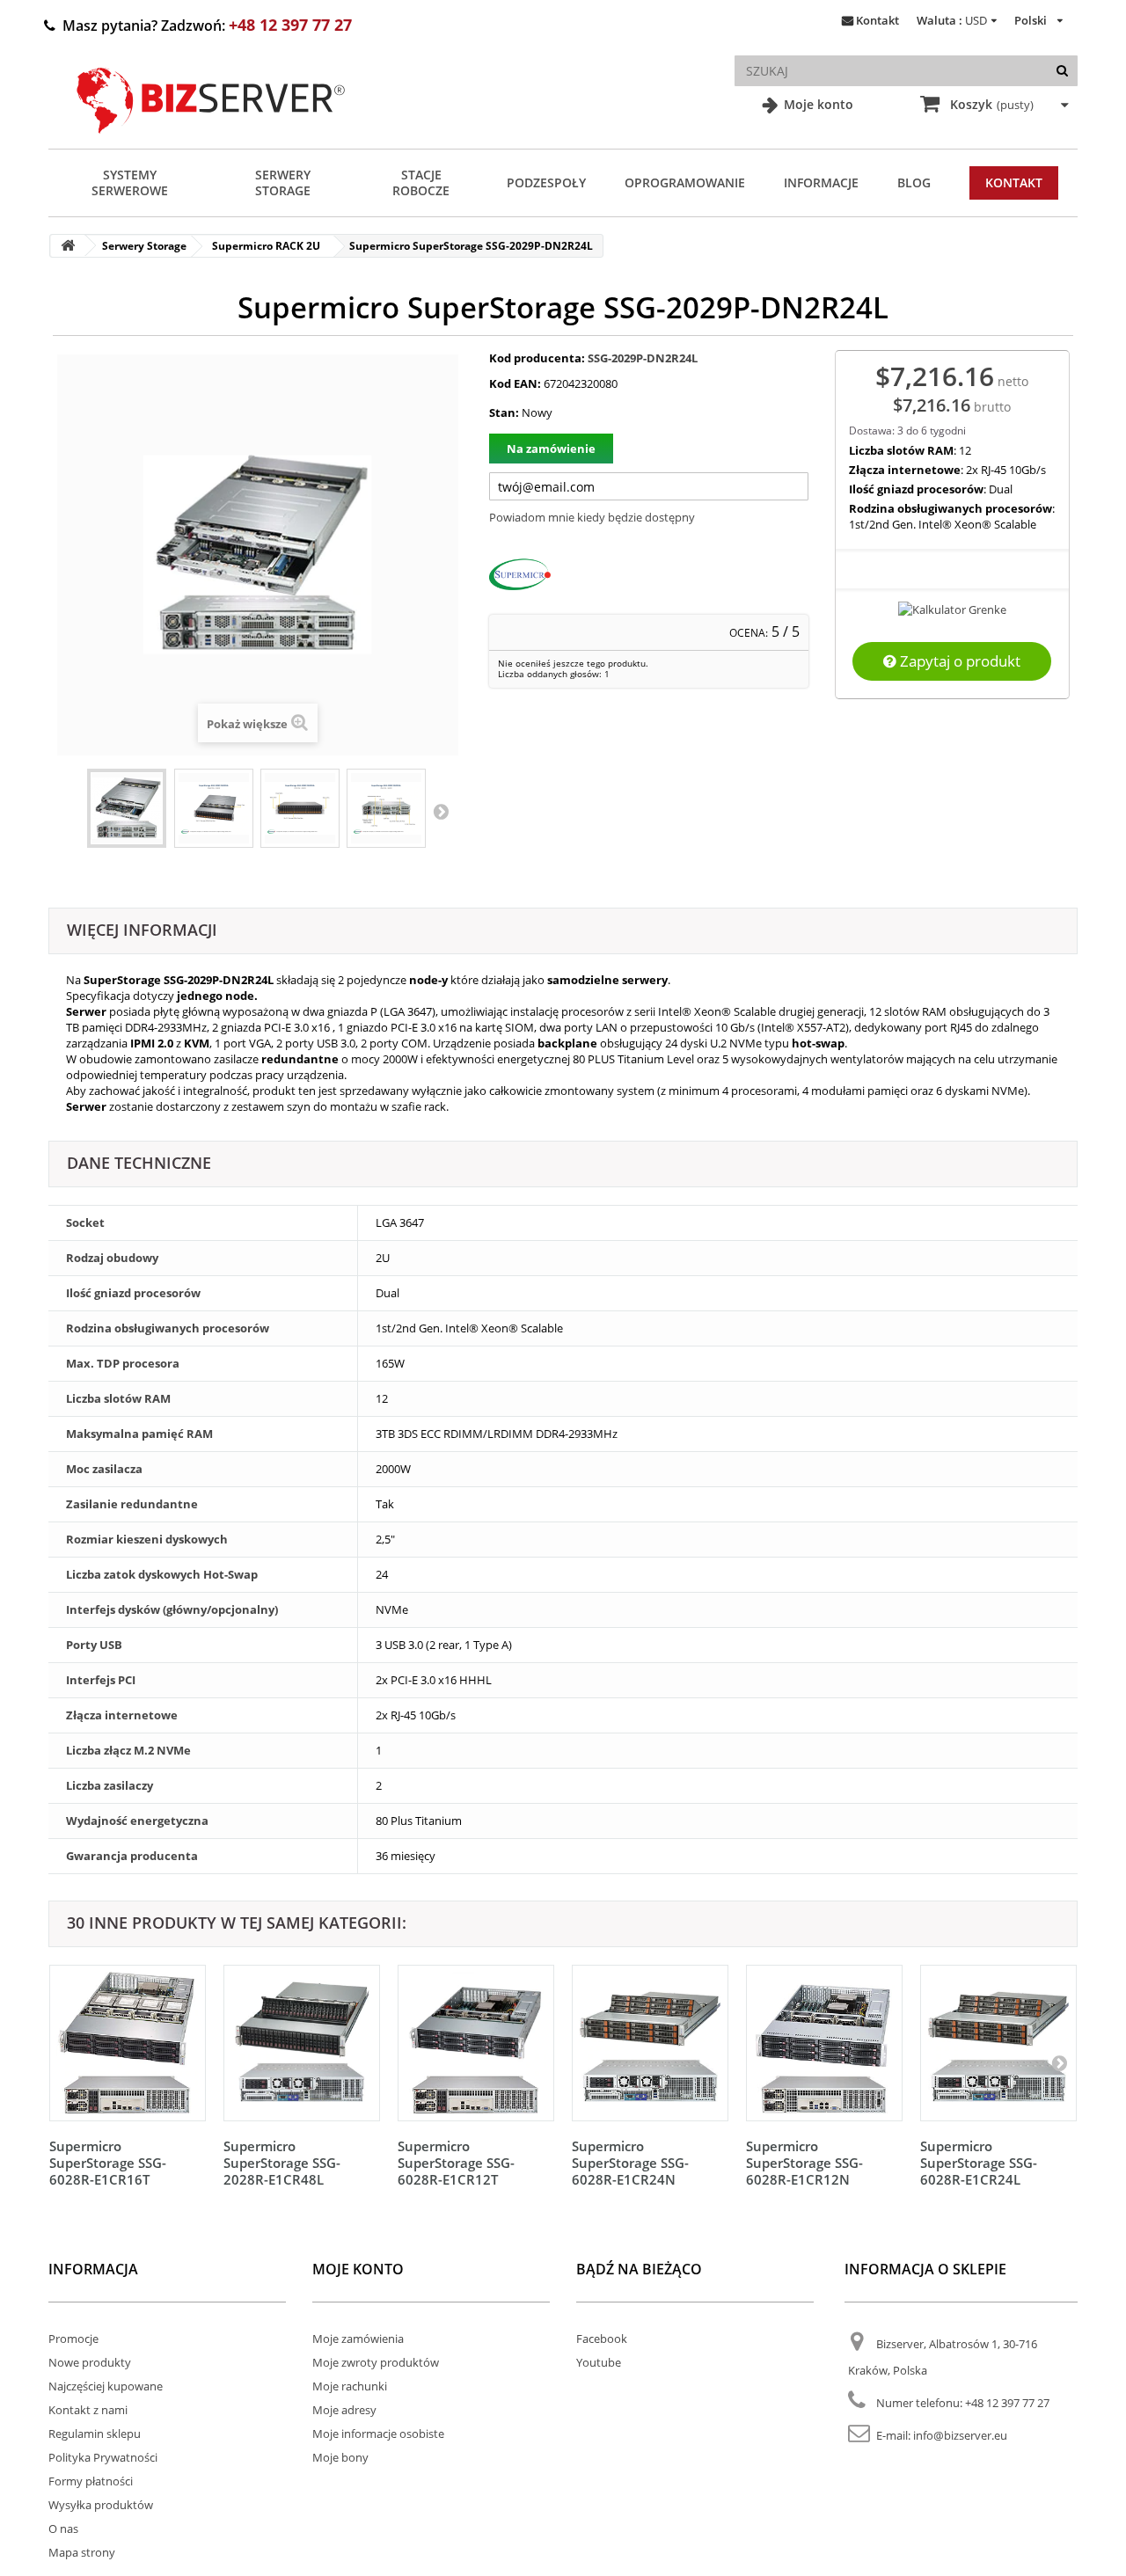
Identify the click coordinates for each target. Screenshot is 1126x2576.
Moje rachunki (350, 2386)
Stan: (504, 412)
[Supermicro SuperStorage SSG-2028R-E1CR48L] (302, 2043)
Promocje (73, 2339)
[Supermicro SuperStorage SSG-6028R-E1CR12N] (824, 2043)
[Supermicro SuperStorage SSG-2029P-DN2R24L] (127, 808)
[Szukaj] (1062, 71)
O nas (63, 2529)
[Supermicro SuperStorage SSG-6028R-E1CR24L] (998, 2043)
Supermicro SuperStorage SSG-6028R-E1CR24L (979, 2163)
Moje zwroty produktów (376, 2362)
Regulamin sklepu (95, 2434)
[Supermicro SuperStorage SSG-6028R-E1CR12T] (476, 2043)
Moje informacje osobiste (378, 2434)
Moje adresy (344, 2410)
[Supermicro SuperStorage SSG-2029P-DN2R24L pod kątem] (214, 808)
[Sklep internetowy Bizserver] (211, 141)
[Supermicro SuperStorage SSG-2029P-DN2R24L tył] (386, 808)
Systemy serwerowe (130, 182)
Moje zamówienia (358, 2339)
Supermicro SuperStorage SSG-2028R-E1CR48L (282, 2163)
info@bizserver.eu (960, 2435)
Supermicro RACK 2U (266, 246)
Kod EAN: (515, 383)
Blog (914, 182)
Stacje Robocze (421, 182)
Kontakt (877, 20)
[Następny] (1059, 2062)
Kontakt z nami (88, 2410)
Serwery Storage (283, 182)
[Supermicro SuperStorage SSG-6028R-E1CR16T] (128, 2043)
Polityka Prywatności (103, 2457)
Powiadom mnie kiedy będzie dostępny (592, 517)
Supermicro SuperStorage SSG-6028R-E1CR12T (456, 2163)
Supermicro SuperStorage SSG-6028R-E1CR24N (630, 2163)
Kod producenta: (537, 358)
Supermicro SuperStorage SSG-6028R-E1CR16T (108, 2163)
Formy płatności (91, 2481)
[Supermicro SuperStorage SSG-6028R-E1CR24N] (650, 2043)
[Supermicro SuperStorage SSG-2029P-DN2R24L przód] (300, 808)
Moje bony (340, 2457)
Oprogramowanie (685, 182)
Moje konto (817, 104)
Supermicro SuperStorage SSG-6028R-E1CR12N (804, 2163)
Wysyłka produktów (101, 2505)
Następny (441, 811)
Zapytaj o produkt (958, 661)
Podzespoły (546, 182)
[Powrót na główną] (68, 246)
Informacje (821, 182)
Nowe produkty (90, 2362)
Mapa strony (82, 2552)
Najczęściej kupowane (106, 2386)
